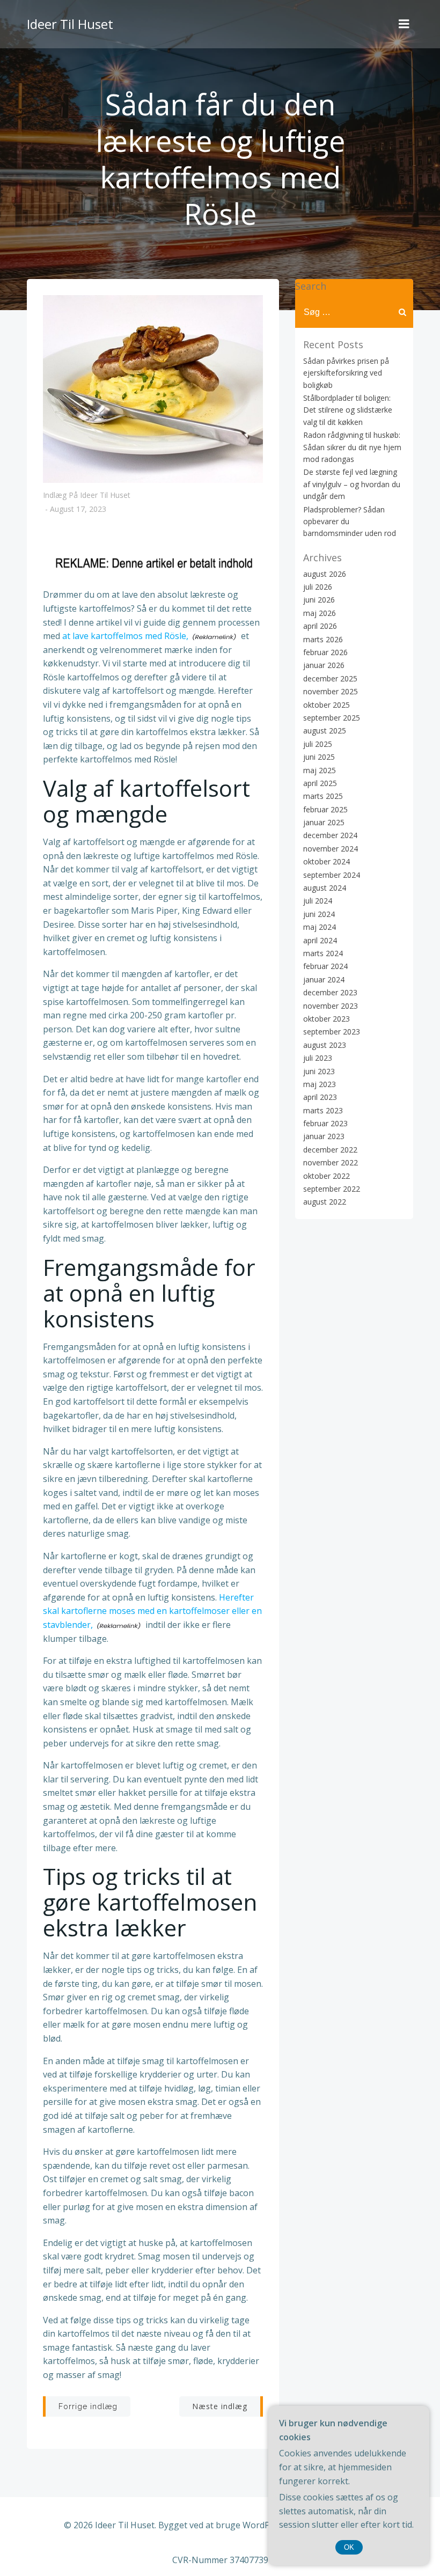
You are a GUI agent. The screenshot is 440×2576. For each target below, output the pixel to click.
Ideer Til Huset (70, 24)
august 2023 (325, 1045)
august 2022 (325, 1202)
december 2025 (330, 678)
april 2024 (320, 940)
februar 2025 (325, 809)
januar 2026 (324, 665)
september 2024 (332, 875)
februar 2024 (325, 966)
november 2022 (331, 1162)
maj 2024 (320, 927)
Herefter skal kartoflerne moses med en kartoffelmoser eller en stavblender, (152, 1611)
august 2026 (325, 574)
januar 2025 (324, 822)
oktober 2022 (327, 1176)
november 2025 (331, 691)
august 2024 (325, 888)
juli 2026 (318, 587)
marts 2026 (323, 639)
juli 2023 (318, 1058)
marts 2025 (323, 796)
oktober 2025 (327, 705)
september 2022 (332, 1189)
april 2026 (320, 626)
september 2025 (332, 718)
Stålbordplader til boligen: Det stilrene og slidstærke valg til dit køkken (348, 410)
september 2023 (332, 1032)
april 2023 (320, 1097)
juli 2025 (318, 744)
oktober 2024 (327, 861)
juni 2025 (319, 757)
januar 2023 (324, 1136)
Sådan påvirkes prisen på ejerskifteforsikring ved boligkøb (346, 373)
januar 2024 (324, 979)
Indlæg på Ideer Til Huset (87, 495)
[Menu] (404, 24)
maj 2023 (320, 1084)
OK (349, 2547)
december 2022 (330, 1150)
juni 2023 (319, 1071)
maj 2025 (320, 770)
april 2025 (320, 783)
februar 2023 (325, 1123)
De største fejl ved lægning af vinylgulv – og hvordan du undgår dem (352, 484)
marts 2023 (323, 1110)
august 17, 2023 (78, 509)
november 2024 (331, 849)
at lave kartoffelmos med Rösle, (125, 636)
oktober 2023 (327, 1019)
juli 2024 (318, 901)
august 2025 (325, 731)
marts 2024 (323, 953)
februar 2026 (325, 652)
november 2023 (331, 1006)
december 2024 (330, 835)
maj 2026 (320, 613)
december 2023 (330, 992)
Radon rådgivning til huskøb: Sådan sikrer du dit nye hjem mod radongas (352, 447)
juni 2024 (319, 914)
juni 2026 (319, 600)
